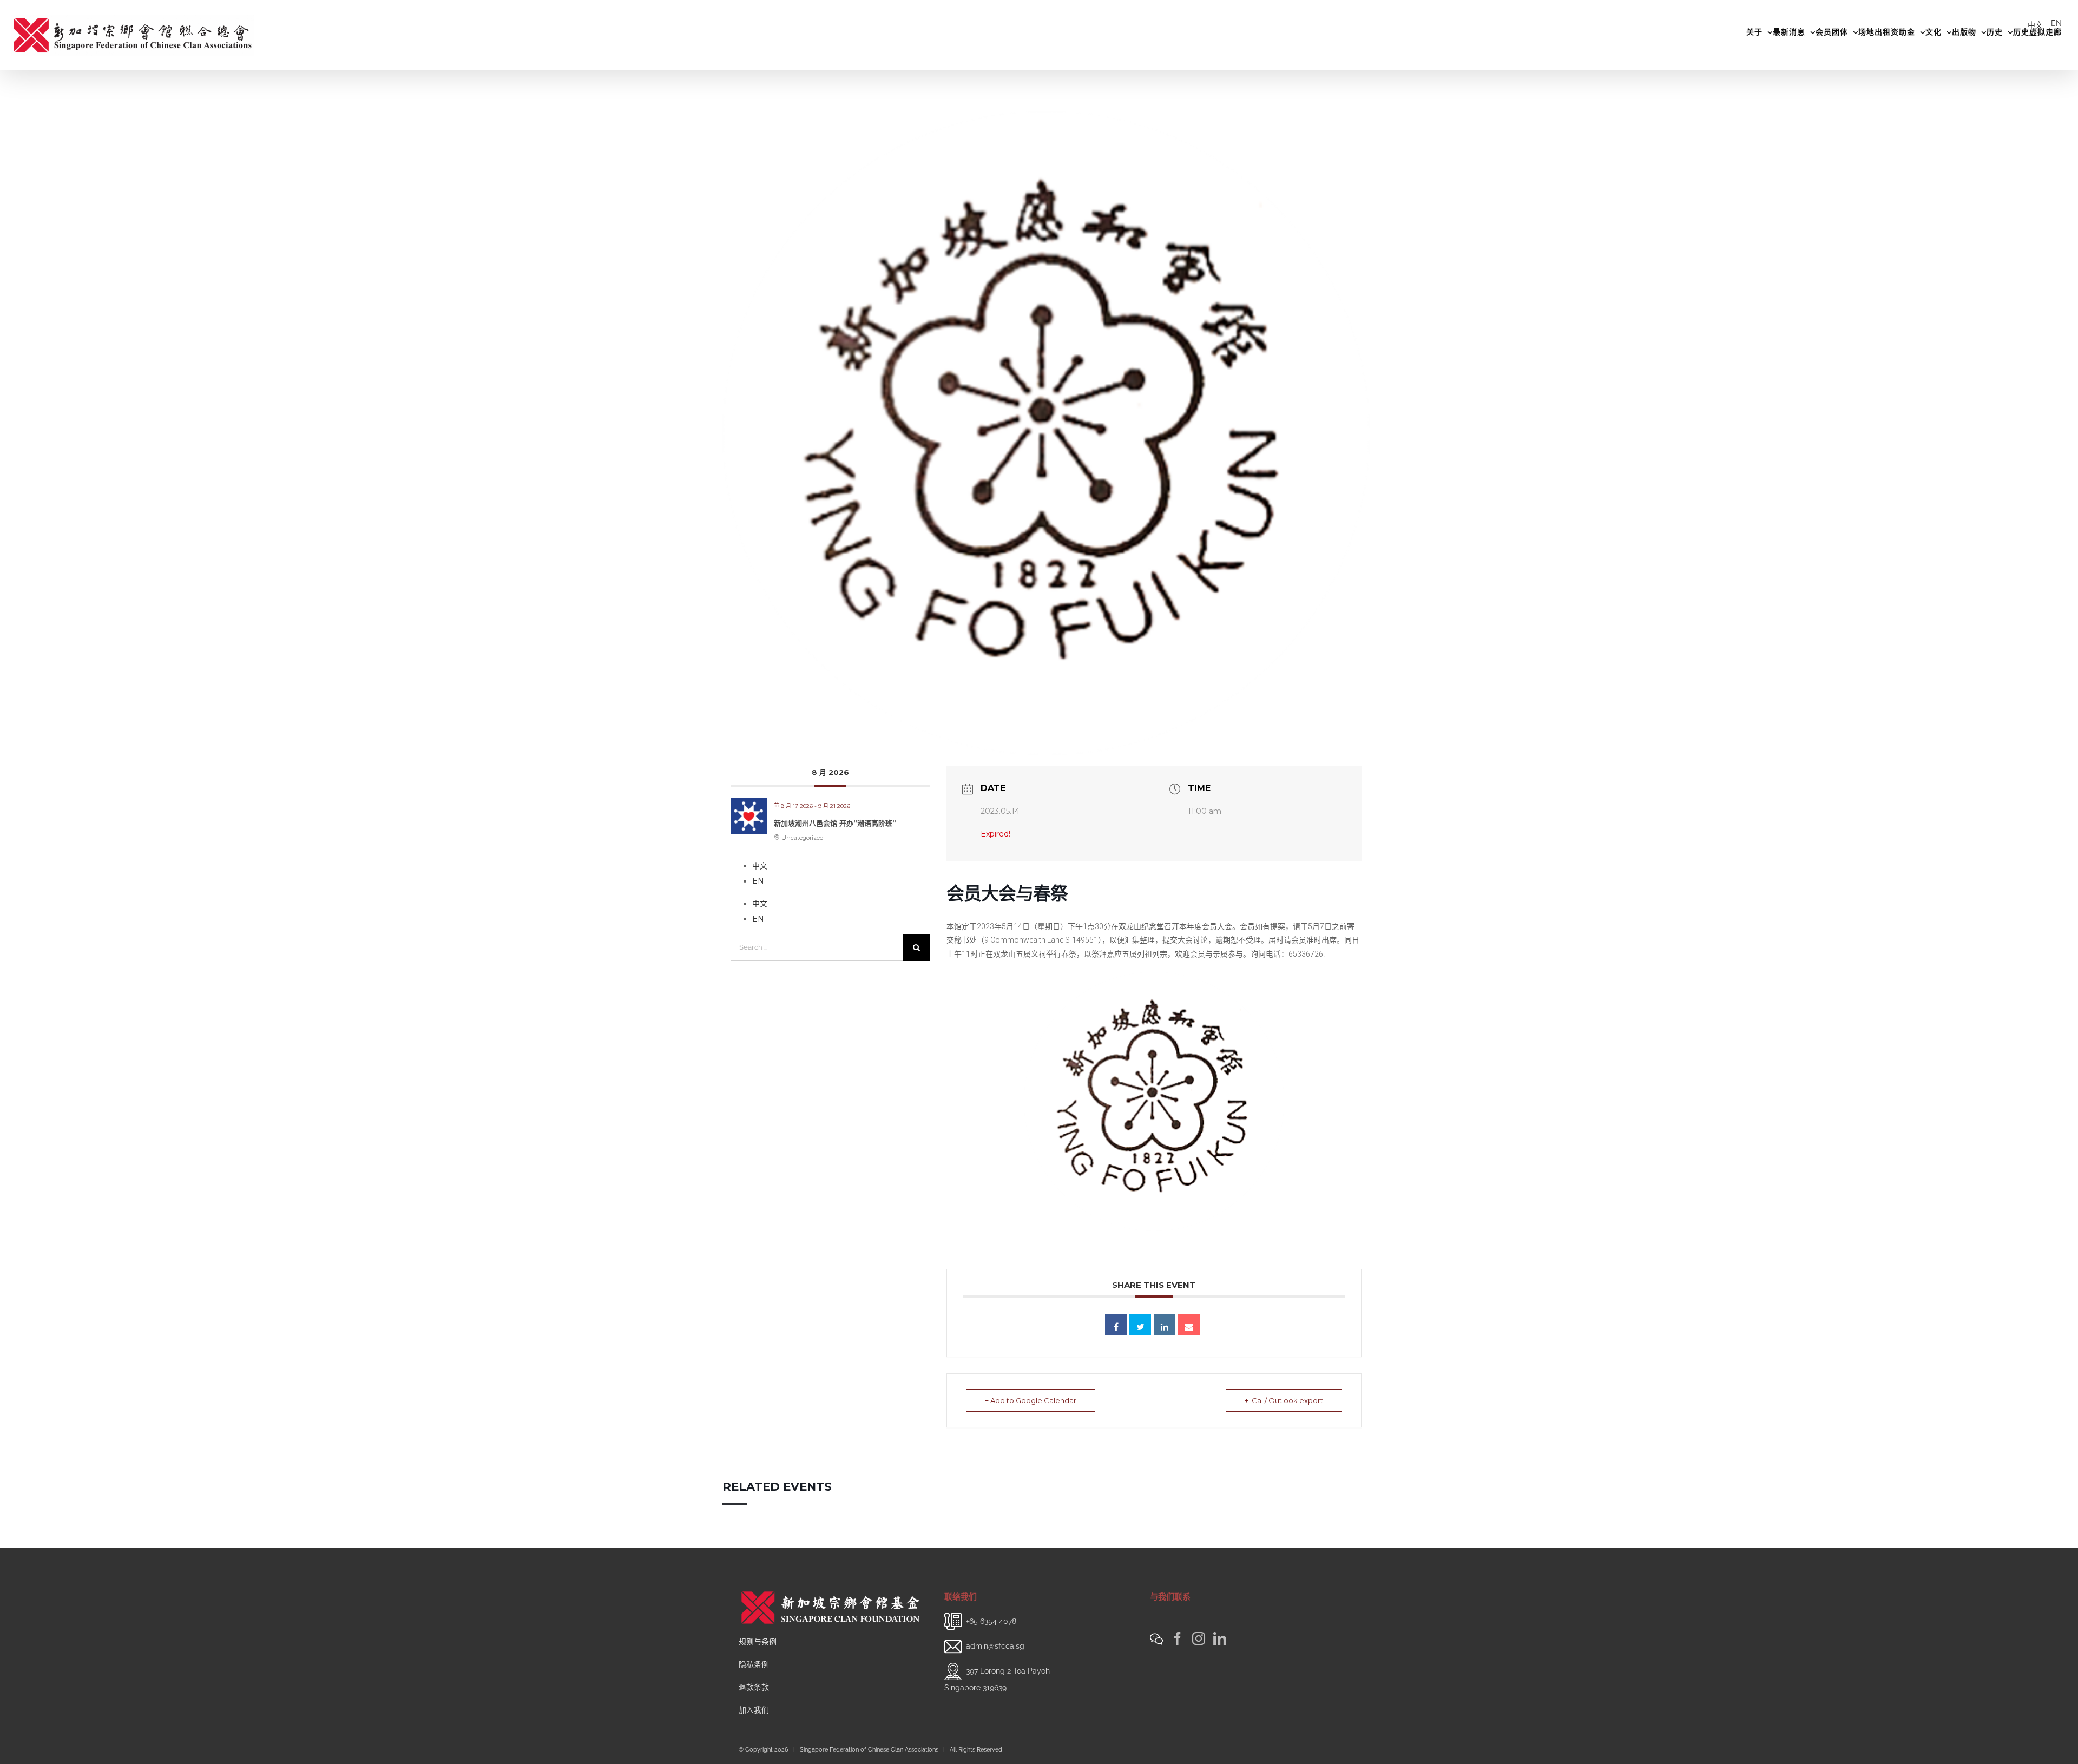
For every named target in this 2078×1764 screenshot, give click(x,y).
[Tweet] (1140, 1325)
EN (2056, 23)
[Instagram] (1199, 1638)
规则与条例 (758, 1642)
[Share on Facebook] (1116, 1325)
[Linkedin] (1165, 1325)
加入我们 (754, 1710)
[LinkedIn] (1220, 1638)
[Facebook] (1178, 1638)
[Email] (1189, 1325)
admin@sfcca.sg (995, 1646)
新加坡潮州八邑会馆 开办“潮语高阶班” (835, 823)
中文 (2035, 25)
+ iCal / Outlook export (1284, 1400)
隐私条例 (754, 1664)
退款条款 (754, 1687)
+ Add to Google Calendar (1031, 1400)
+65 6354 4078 (991, 1621)
